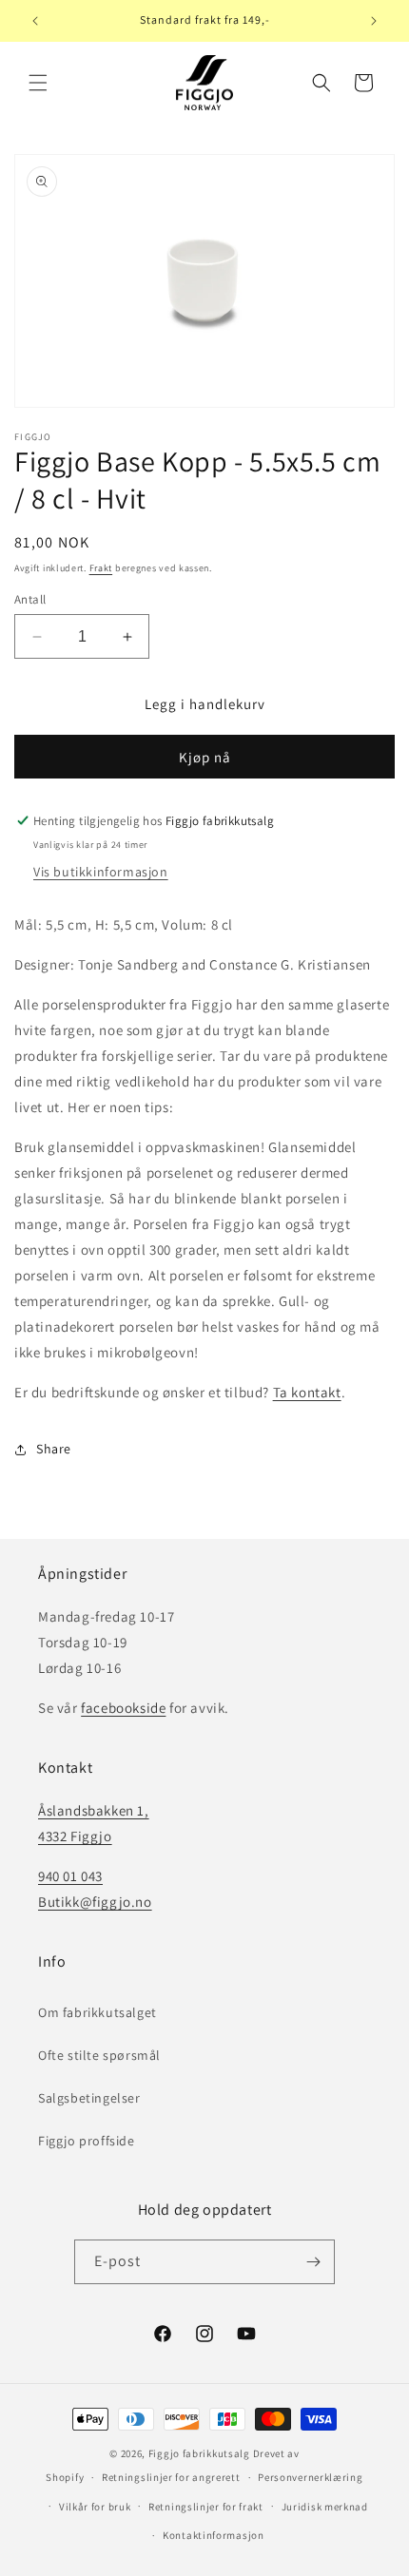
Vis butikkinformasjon (101, 872)
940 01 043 (70, 1876)
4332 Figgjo (75, 1836)
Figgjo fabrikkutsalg (199, 2453)
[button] (38, 83)
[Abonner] (313, 2262)
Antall (30, 599)
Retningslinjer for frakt (206, 2507)
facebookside (123, 1708)
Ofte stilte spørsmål (99, 2055)
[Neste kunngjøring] (374, 21)
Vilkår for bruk (95, 2507)
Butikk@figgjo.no (95, 1902)
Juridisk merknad (325, 2507)
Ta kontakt (307, 1392)
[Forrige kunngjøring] (35, 21)
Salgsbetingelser (89, 2098)
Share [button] (54, 1449)
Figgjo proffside (87, 2141)
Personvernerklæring (310, 2477)
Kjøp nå (205, 757)
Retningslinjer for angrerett (171, 2477)
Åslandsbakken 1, (94, 1810)
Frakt (101, 568)
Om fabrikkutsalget (97, 2012)
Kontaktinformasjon (214, 2535)
